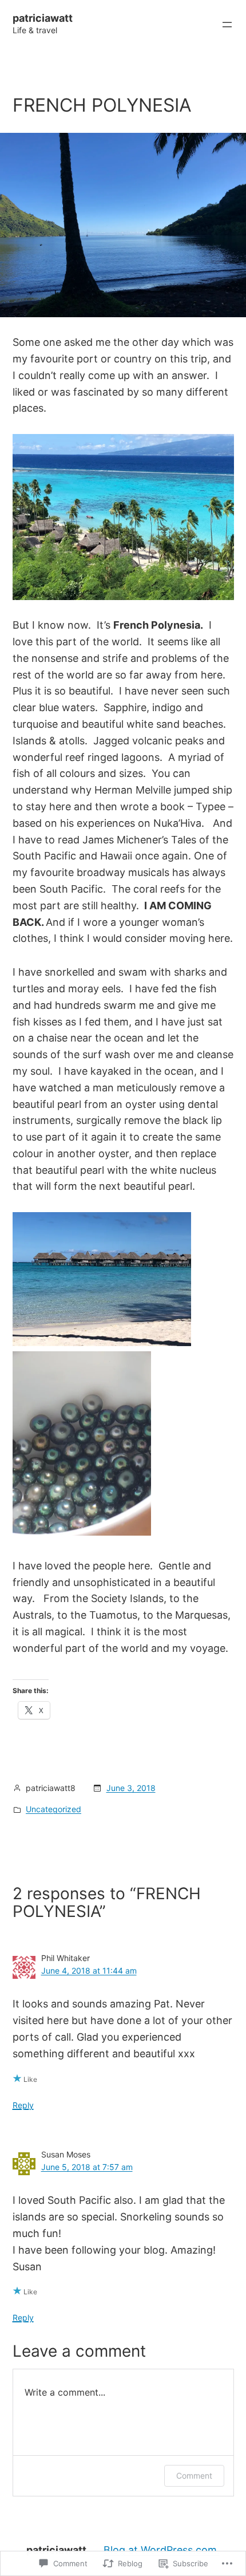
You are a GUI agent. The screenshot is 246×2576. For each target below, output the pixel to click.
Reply (23, 2105)
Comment (194, 2476)
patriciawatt (43, 18)
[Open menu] (227, 25)
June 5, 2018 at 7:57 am (87, 2167)
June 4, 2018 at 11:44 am (89, 1971)
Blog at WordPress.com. (162, 2550)
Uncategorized (53, 1809)
